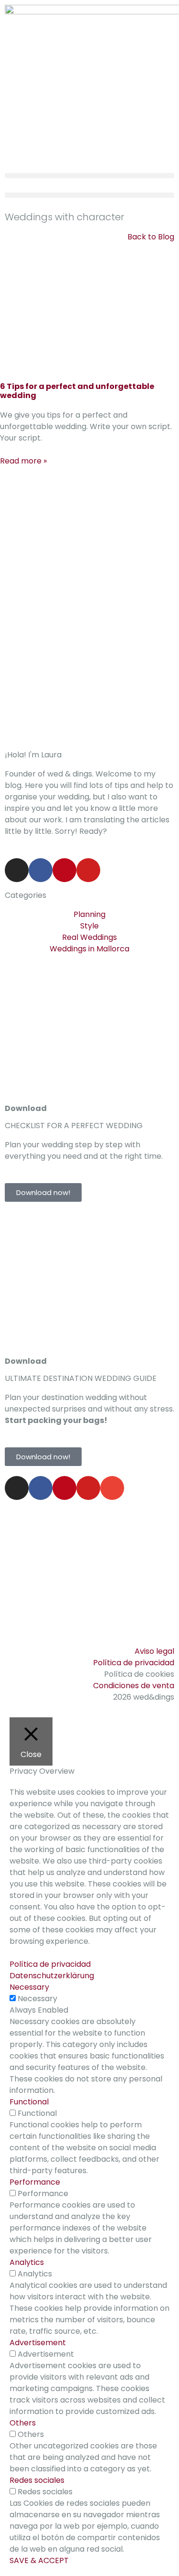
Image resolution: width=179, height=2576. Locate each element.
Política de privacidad (50, 1964)
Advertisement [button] (38, 2343)
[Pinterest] (64, 870)
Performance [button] (35, 2182)
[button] (89, 176)
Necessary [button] (29, 1987)
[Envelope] (112, 1488)
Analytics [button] (27, 2262)
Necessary (37, 1999)
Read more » (23, 461)
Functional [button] (29, 2102)
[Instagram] (17, 870)
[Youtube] (88, 870)
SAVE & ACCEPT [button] (39, 2560)
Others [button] (23, 2423)
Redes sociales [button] (37, 2480)
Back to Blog (151, 237)
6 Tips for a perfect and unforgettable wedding (77, 391)
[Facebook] (41, 870)
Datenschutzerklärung (52, 1976)
